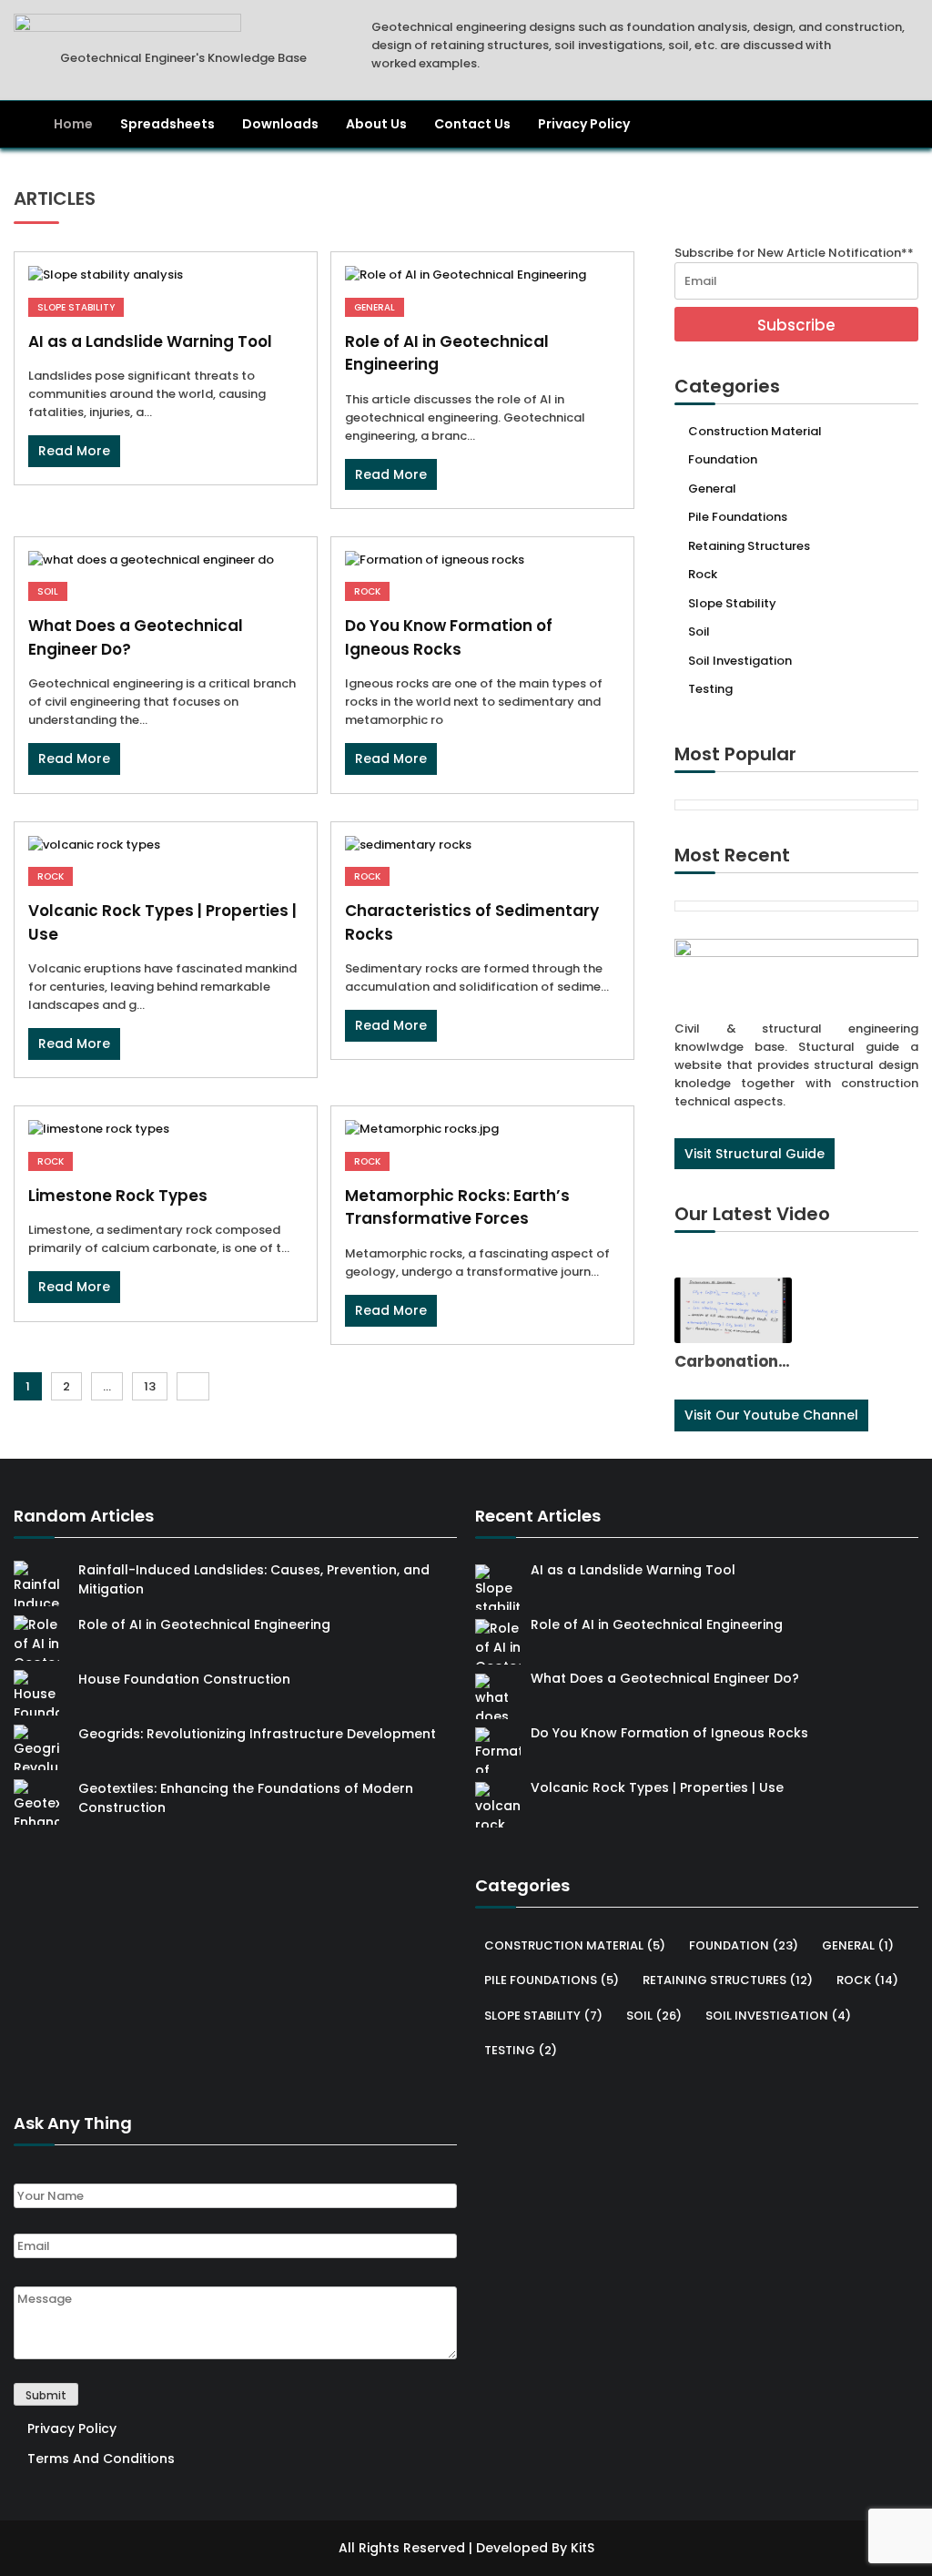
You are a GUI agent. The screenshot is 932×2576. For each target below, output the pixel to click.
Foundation (723, 459)
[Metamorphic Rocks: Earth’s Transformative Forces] (482, 1129)
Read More (74, 451)
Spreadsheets (167, 124)
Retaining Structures (749, 546)
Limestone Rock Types (118, 1196)
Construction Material (755, 431)
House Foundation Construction (184, 1679)
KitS (582, 2548)
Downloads (280, 124)
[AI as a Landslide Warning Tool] (166, 275)
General (375, 307)
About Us (376, 124)
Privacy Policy (584, 124)
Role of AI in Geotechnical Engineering (204, 1624)
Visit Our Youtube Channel (771, 1415)
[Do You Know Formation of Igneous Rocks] (482, 560)
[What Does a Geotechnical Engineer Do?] (166, 560)
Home (73, 124)
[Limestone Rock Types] (166, 1129)
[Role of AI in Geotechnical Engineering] (482, 275)
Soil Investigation (740, 661)
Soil (48, 591)
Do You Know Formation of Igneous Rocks (449, 637)
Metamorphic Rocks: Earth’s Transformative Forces (457, 1207)
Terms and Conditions (101, 2459)
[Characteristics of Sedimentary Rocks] (482, 845)
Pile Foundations (738, 517)
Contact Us (472, 124)
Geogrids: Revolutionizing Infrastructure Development (257, 1734)
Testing (710, 689)
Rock (367, 591)
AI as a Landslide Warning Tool (150, 341)
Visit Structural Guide (755, 1154)
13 (150, 1386)
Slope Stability (76, 307)
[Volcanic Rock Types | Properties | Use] (166, 845)
